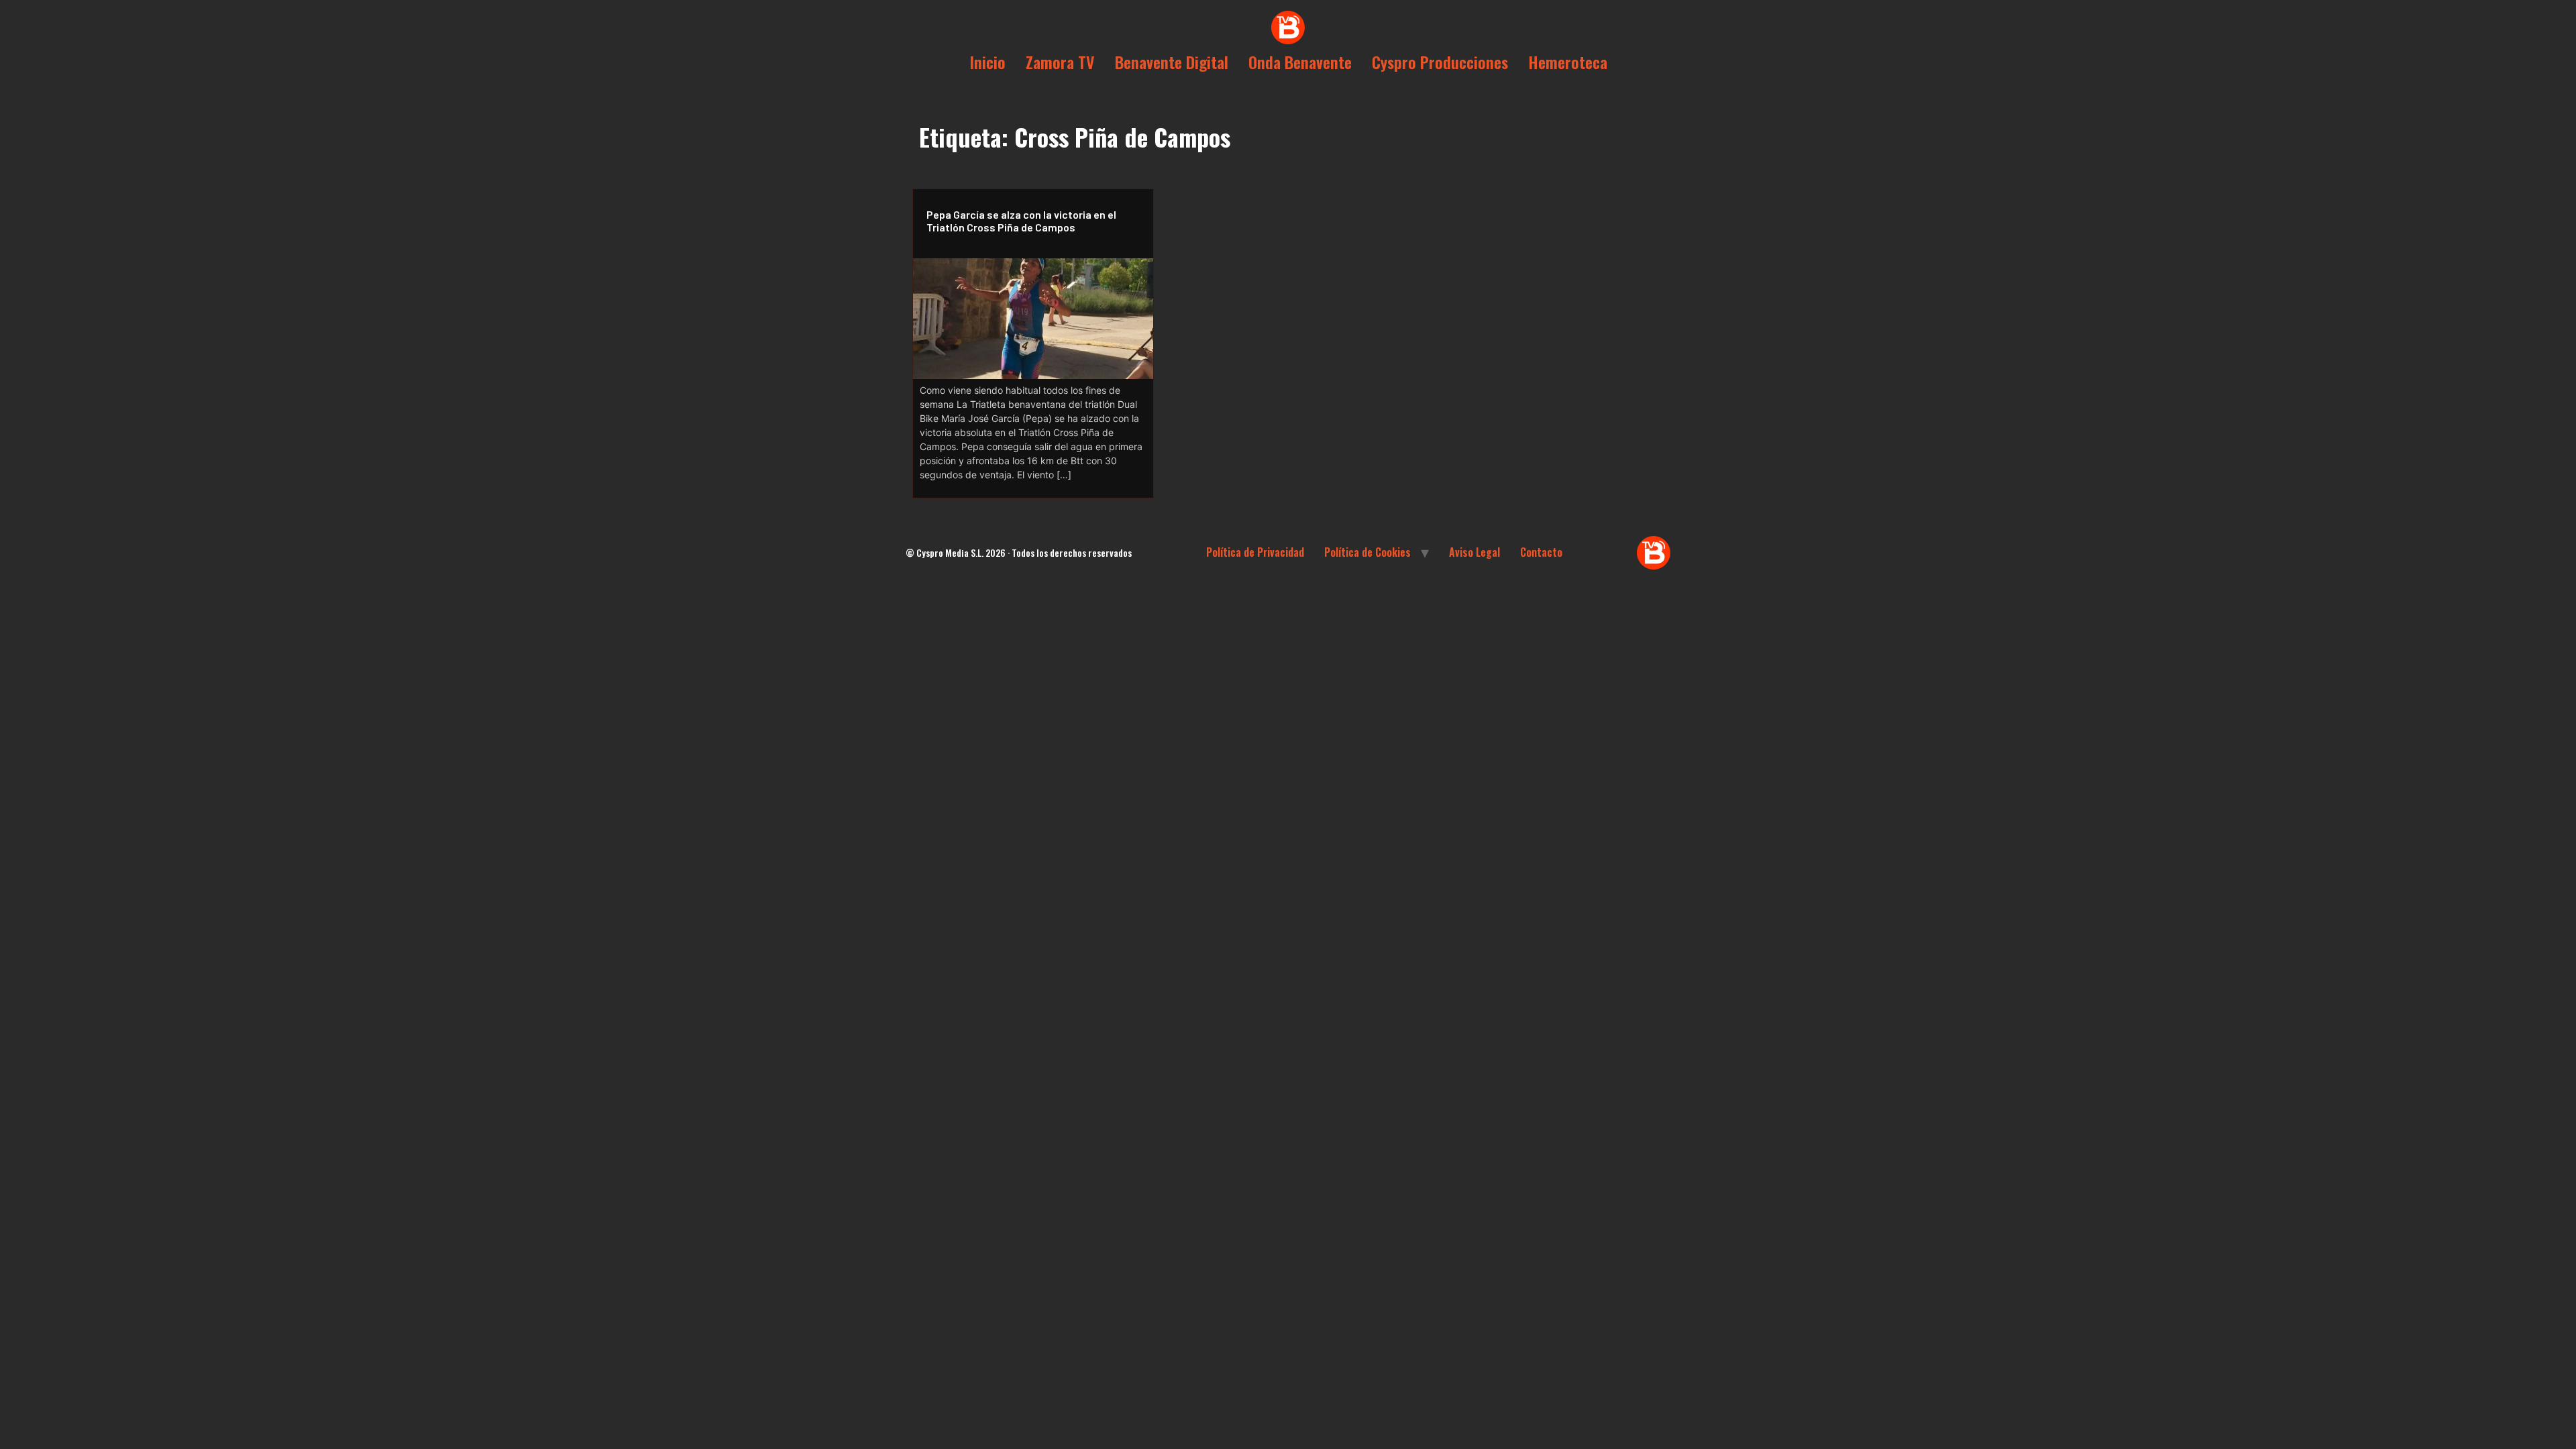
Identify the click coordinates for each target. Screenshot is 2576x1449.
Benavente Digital (1172, 62)
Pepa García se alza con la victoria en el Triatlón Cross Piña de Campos (1021, 221)
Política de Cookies (1367, 552)
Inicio (987, 62)
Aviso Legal (1474, 552)
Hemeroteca (1568, 62)
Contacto (1541, 552)
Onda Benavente (1300, 62)
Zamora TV (1060, 62)
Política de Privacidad (1255, 552)
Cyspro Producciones (1440, 62)
